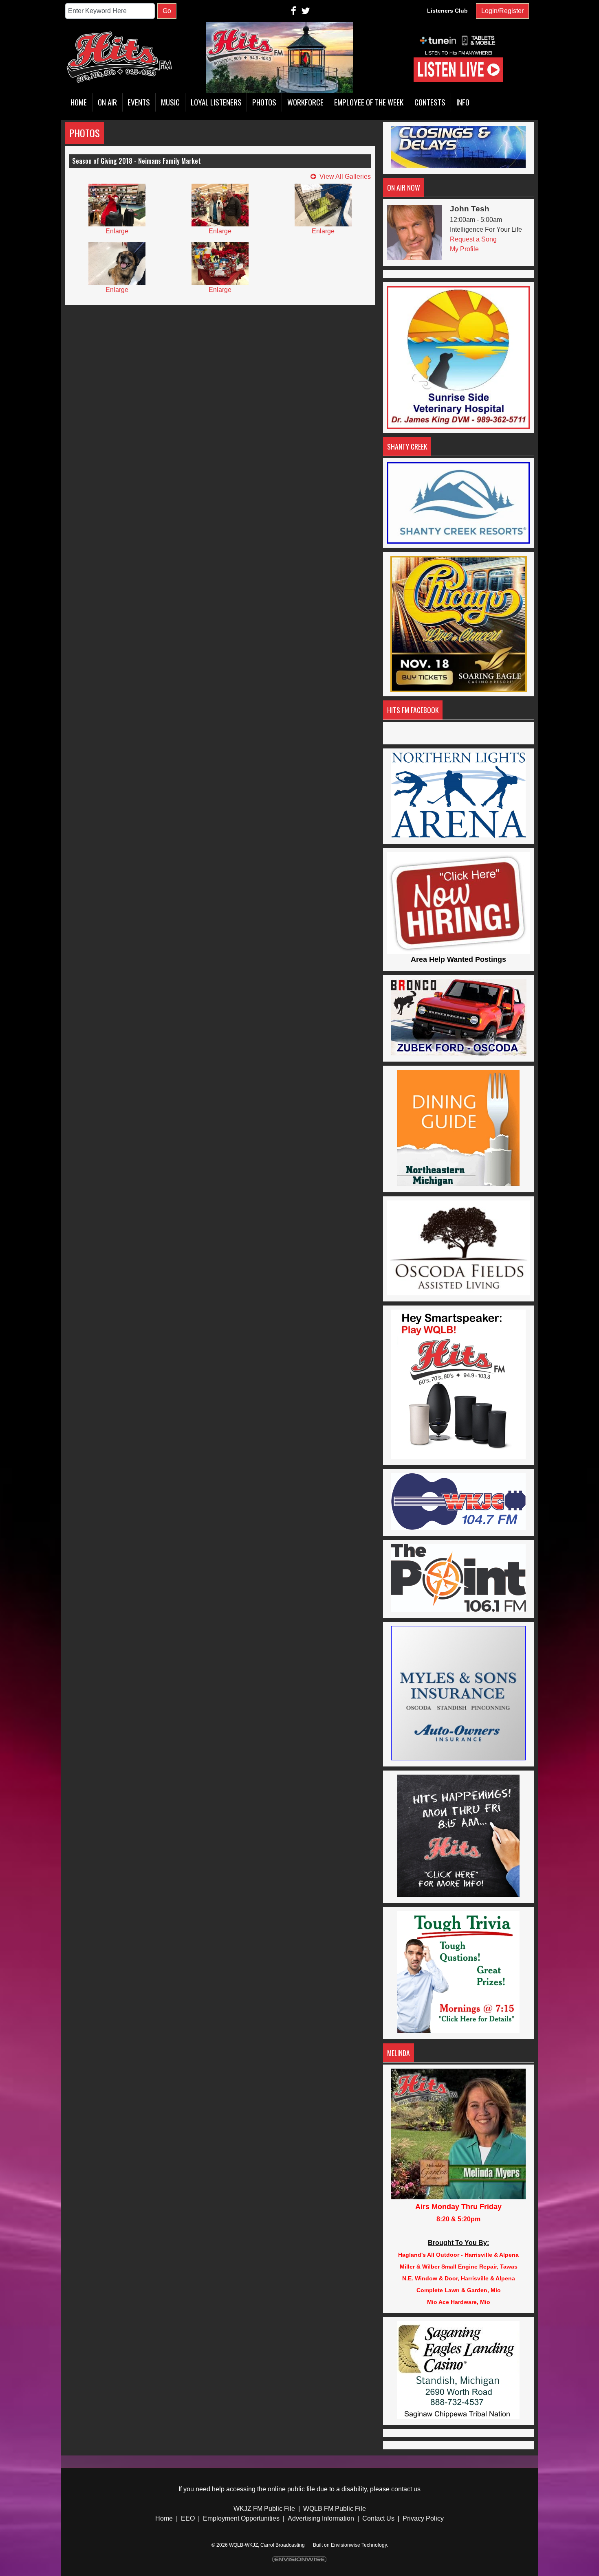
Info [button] (463, 102)
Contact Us (378, 2518)
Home (164, 2518)
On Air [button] (107, 102)
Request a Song (473, 239)
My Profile (464, 249)
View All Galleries (345, 177)
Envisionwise (346, 2545)
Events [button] (139, 102)
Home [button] (79, 102)
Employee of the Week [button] (369, 102)
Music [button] (170, 102)
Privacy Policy (423, 2518)
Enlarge (117, 231)
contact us (406, 2489)
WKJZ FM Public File (264, 2509)
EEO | (190, 2518)
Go (167, 11)
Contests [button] (430, 102)
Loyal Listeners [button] (216, 102)
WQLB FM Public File (335, 2509)
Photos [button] (264, 102)
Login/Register (502, 11)
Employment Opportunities (241, 2518)
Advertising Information (321, 2518)
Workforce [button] (305, 102)
